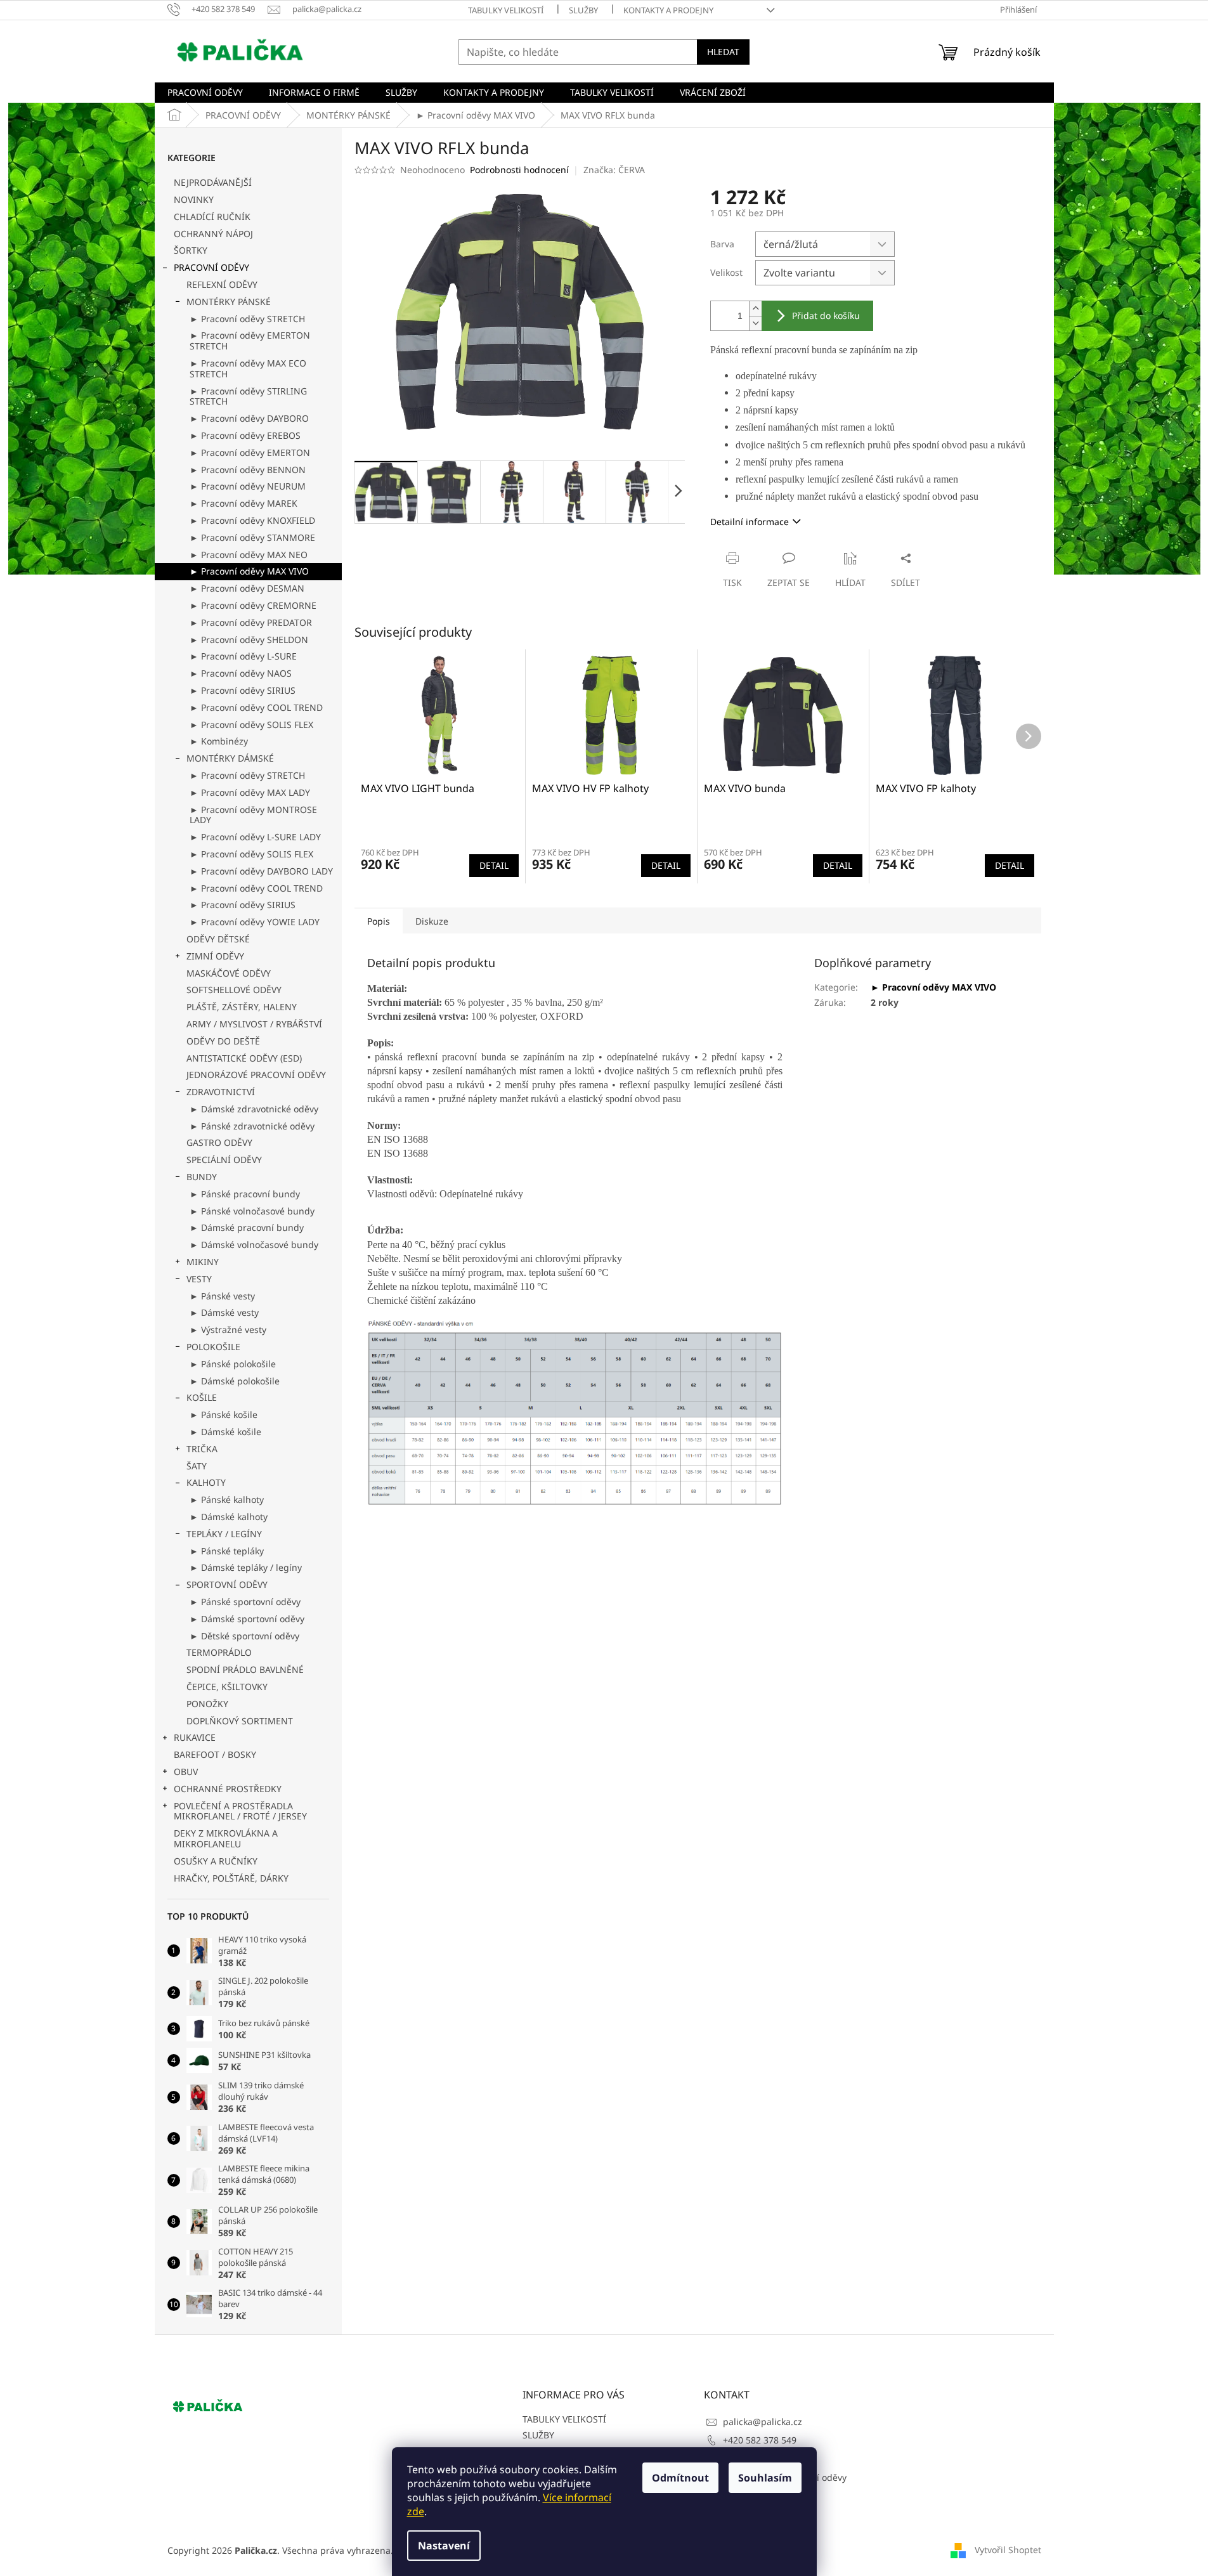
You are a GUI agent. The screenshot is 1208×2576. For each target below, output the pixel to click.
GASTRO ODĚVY (219, 1142)
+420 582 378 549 (760, 2440)
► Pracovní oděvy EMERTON (250, 452)
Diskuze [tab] (432, 921)
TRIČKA (202, 1449)
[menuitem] (205, 93)
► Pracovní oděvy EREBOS (245, 435)
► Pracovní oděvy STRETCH (247, 319)
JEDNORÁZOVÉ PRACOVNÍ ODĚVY (256, 1075)
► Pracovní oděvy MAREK (244, 503)
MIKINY (203, 1262)
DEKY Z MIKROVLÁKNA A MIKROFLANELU (226, 1838)
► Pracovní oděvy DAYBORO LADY (261, 871)
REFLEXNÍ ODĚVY (222, 284)
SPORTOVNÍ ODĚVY (227, 1584)
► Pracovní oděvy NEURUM (248, 486)
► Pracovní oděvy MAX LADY (250, 792)
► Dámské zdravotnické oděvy (254, 1109)
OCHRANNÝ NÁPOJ (213, 234)
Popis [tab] (379, 921)
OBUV (186, 1772)
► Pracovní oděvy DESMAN (247, 588)
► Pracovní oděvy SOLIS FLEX (251, 725)
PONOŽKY (207, 1704)
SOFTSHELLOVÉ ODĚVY (234, 990)
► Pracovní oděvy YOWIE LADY (255, 922)
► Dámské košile (225, 1432)
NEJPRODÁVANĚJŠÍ (213, 182)
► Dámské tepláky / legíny (246, 1567)
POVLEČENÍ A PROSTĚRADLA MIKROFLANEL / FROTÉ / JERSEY (240, 1811)
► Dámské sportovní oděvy (247, 1619)
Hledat (723, 52)
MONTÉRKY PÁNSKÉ (229, 302)
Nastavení (444, 2546)
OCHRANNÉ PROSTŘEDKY (228, 1789)
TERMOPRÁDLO (219, 1652)
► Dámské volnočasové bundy (254, 1245)
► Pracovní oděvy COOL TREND (256, 707)
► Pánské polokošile (233, 1364)
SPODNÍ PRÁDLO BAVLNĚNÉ (245, 1669)
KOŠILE (202, 1397)
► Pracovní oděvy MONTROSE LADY (253, 815)
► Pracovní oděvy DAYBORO (249, 418)
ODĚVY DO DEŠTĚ (223, 1041)
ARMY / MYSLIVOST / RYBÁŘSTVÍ (254, 1024)
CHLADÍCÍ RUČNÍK (212, 217)
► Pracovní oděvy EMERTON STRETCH (250, 341)
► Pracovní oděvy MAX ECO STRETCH (248, 368)
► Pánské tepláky (227, 1551)
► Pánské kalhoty (227, 1499)
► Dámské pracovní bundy (247, 1227)
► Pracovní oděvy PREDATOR (251, 622)
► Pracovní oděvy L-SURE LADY (255, 837)
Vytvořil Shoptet (1008, 2550)
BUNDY (202, 1177)
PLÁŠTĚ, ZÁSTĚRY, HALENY (242, 1007)
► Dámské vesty (224, 1312)
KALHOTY (206, 1482)
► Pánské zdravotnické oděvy (252, 1126)
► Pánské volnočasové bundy (252, 1211)
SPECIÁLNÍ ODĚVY (224, 1160)
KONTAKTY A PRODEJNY (668, 10)
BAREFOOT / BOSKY (215, 1754)
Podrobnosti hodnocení (519, 170)
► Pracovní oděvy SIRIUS (243, 690)
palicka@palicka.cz (763, 2422)
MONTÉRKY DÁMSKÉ (230, 758)
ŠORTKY (191, 250)
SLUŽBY (583, 10)
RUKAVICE (195, 1737)
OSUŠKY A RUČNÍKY (216, 1861)
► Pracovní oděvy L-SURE (243, 656)
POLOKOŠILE (213, 1347)
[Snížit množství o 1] (755, 323)
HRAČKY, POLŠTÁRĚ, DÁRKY (231, 1878)
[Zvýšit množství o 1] (755, 309)
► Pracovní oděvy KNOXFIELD (252, 520)
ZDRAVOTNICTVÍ (221, 1092)
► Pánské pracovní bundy (245, 1194)
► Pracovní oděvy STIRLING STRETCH (248, 396)
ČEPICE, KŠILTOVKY (227, 1687)
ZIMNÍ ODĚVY (215, 956)
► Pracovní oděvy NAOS (241, 673)
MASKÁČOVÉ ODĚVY (229, 973)
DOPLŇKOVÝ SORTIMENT (240, 1721)
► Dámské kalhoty (229, 1517)
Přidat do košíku (826, 315)
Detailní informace (750, 522)
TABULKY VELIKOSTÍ (506, 10)
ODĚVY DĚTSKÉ (218, 939)
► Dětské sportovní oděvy (244, 1636)
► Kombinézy (219, 741)
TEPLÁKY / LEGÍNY (224, 1534)
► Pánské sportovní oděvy (245, 1602)
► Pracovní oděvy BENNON (248, 470)
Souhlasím (765, 2478)
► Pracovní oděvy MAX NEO (249, 555)
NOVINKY (194, 199)
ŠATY (197, 1466)
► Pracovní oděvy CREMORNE (253, 605)
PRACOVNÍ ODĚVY (211, 267)
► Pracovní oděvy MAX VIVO (249, 571)
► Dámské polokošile (235, 1381)
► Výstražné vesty (228, 1330)
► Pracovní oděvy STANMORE (252, 537)
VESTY (199, 1279)
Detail (494, 865)
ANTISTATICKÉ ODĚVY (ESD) (244, 1058)
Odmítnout (680, 2478)
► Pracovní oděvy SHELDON (249, 640)
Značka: (614, 170)
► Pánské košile (224, 1415)
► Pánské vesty (222, 1296)
